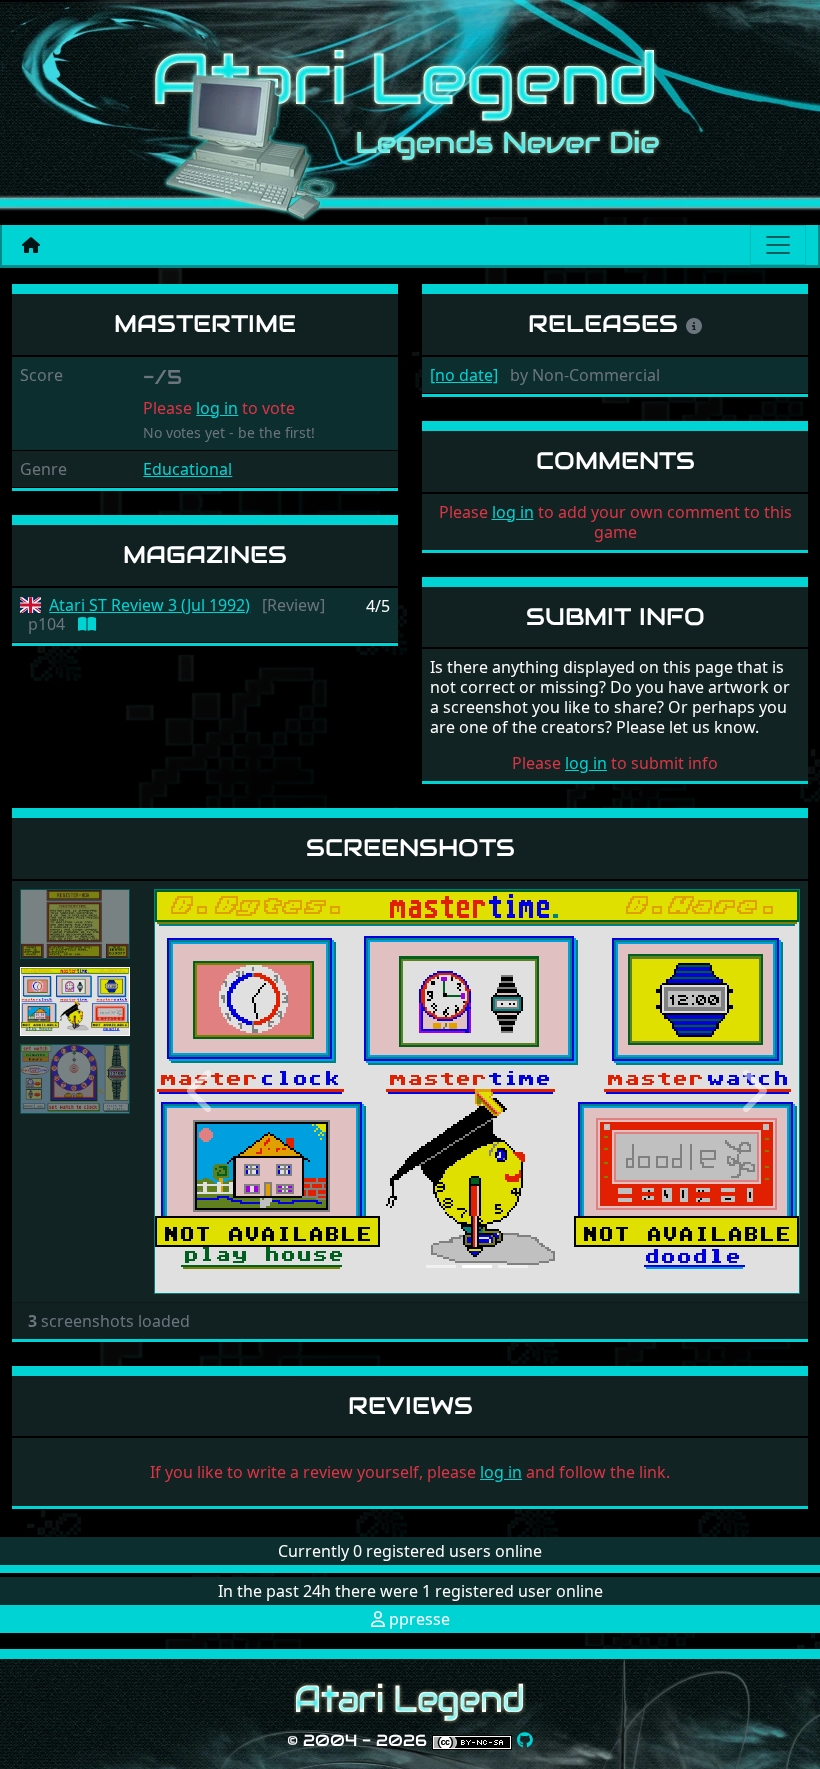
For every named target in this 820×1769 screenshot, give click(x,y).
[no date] (464, 375)
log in (217, 408)
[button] (202, 1091)
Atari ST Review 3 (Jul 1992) (149, 605)
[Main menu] (778, 245)
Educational (187, 469)
